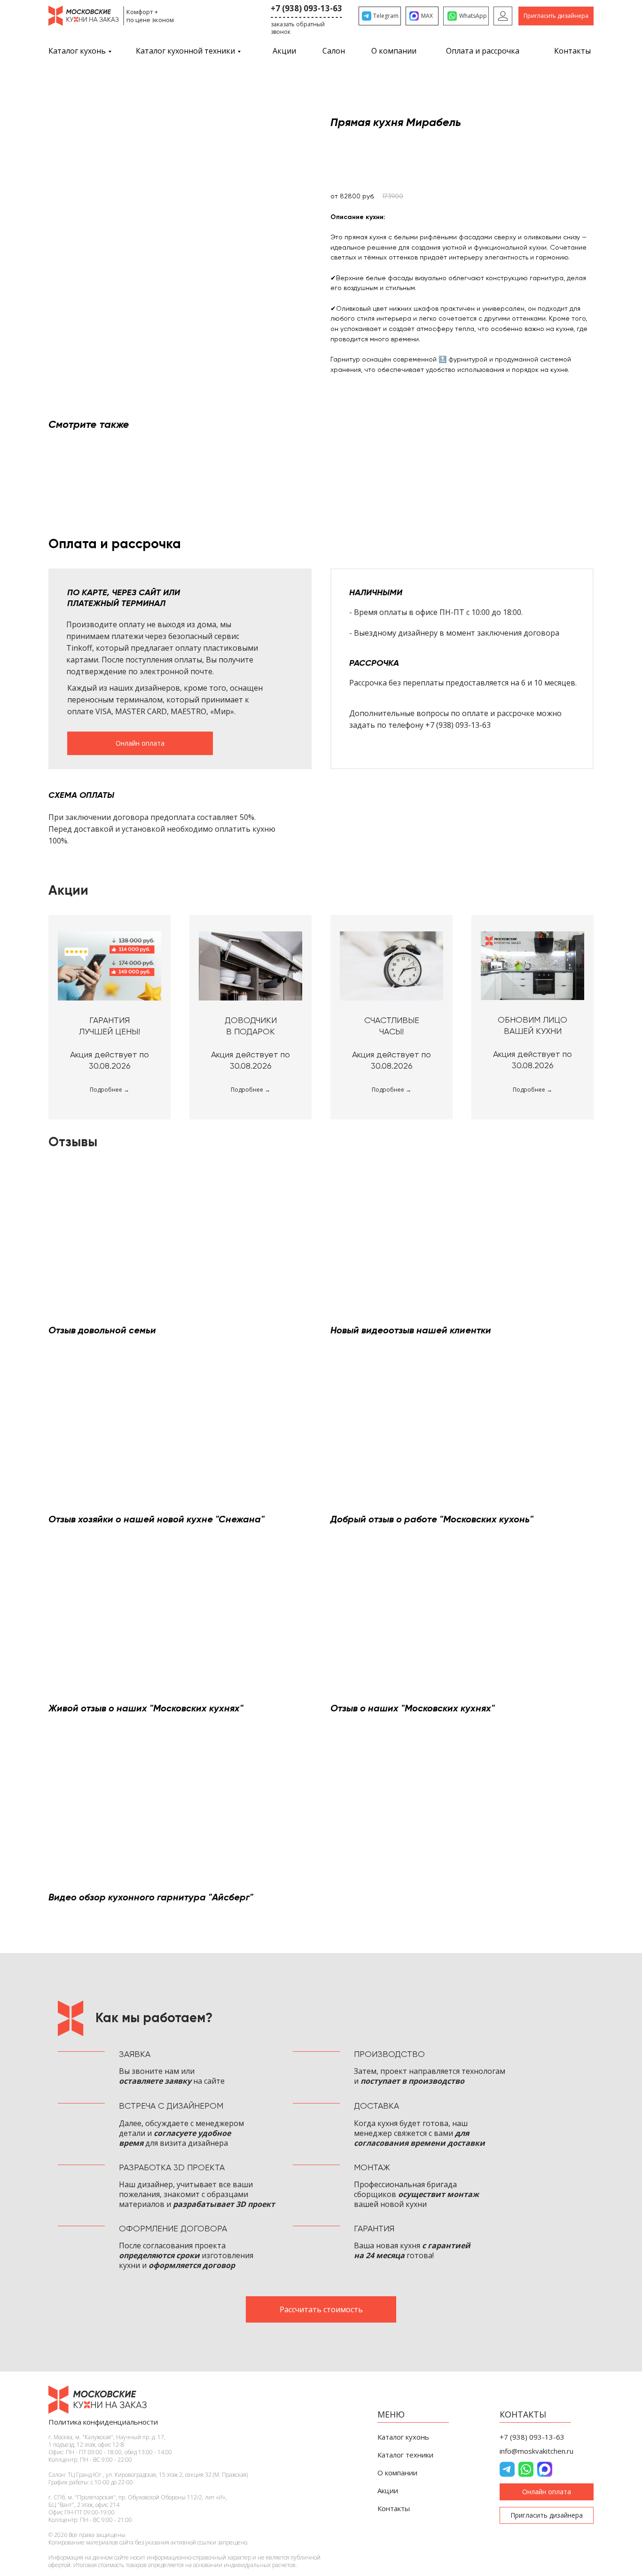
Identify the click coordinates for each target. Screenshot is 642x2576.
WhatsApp (473, 16)
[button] (556, 16)
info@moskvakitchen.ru (536, 2451)
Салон (334, 51)
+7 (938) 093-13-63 (306, 8)
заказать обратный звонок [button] (298, 28)
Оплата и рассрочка (483, 51)
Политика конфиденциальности (103, 2422)
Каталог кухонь (77, 51)
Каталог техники (405, 2455)
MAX (427, 16)
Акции (284, 51)
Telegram (386, 16)
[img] (503, 16)
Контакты (572, 51)
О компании (394, 51)
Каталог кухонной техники (185, 51)
